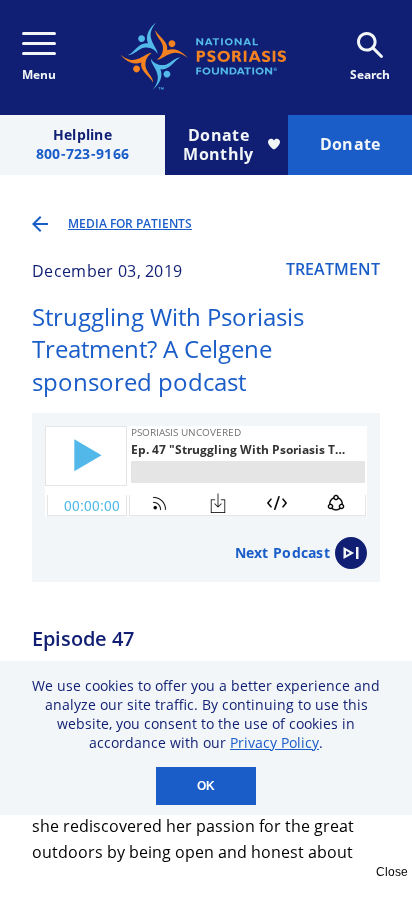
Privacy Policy (274, 742)
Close (392, 872)
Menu (39, 74)
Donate (350, 144)
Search (370, 74)
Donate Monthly (218, 144)
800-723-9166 (82, 154)
